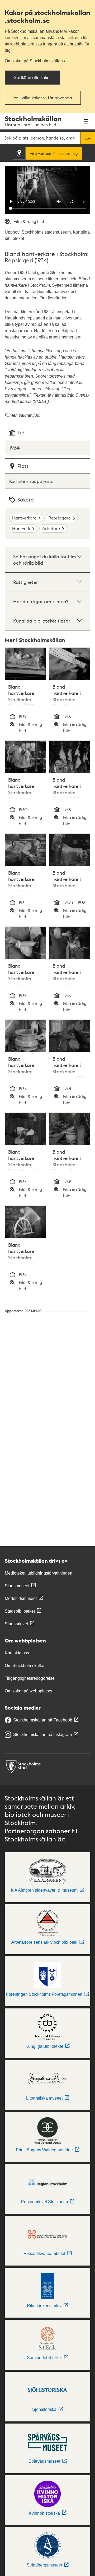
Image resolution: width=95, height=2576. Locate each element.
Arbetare (51, 528)
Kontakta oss (17, 1653)
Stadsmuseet (17, 1586)
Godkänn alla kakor (32, 77)
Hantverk (21, 528)
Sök (88, 138)
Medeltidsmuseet (21, 1598)
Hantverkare (24, 518)
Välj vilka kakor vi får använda (43, 98)
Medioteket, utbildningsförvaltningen (39, 1573)
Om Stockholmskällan (25, 1666)
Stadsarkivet (16, 1624)
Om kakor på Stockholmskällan (34, 61)
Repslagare (60, 518)
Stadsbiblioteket (20, 1611)
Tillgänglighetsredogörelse (30, 1678)
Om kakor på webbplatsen (29, 1691)
